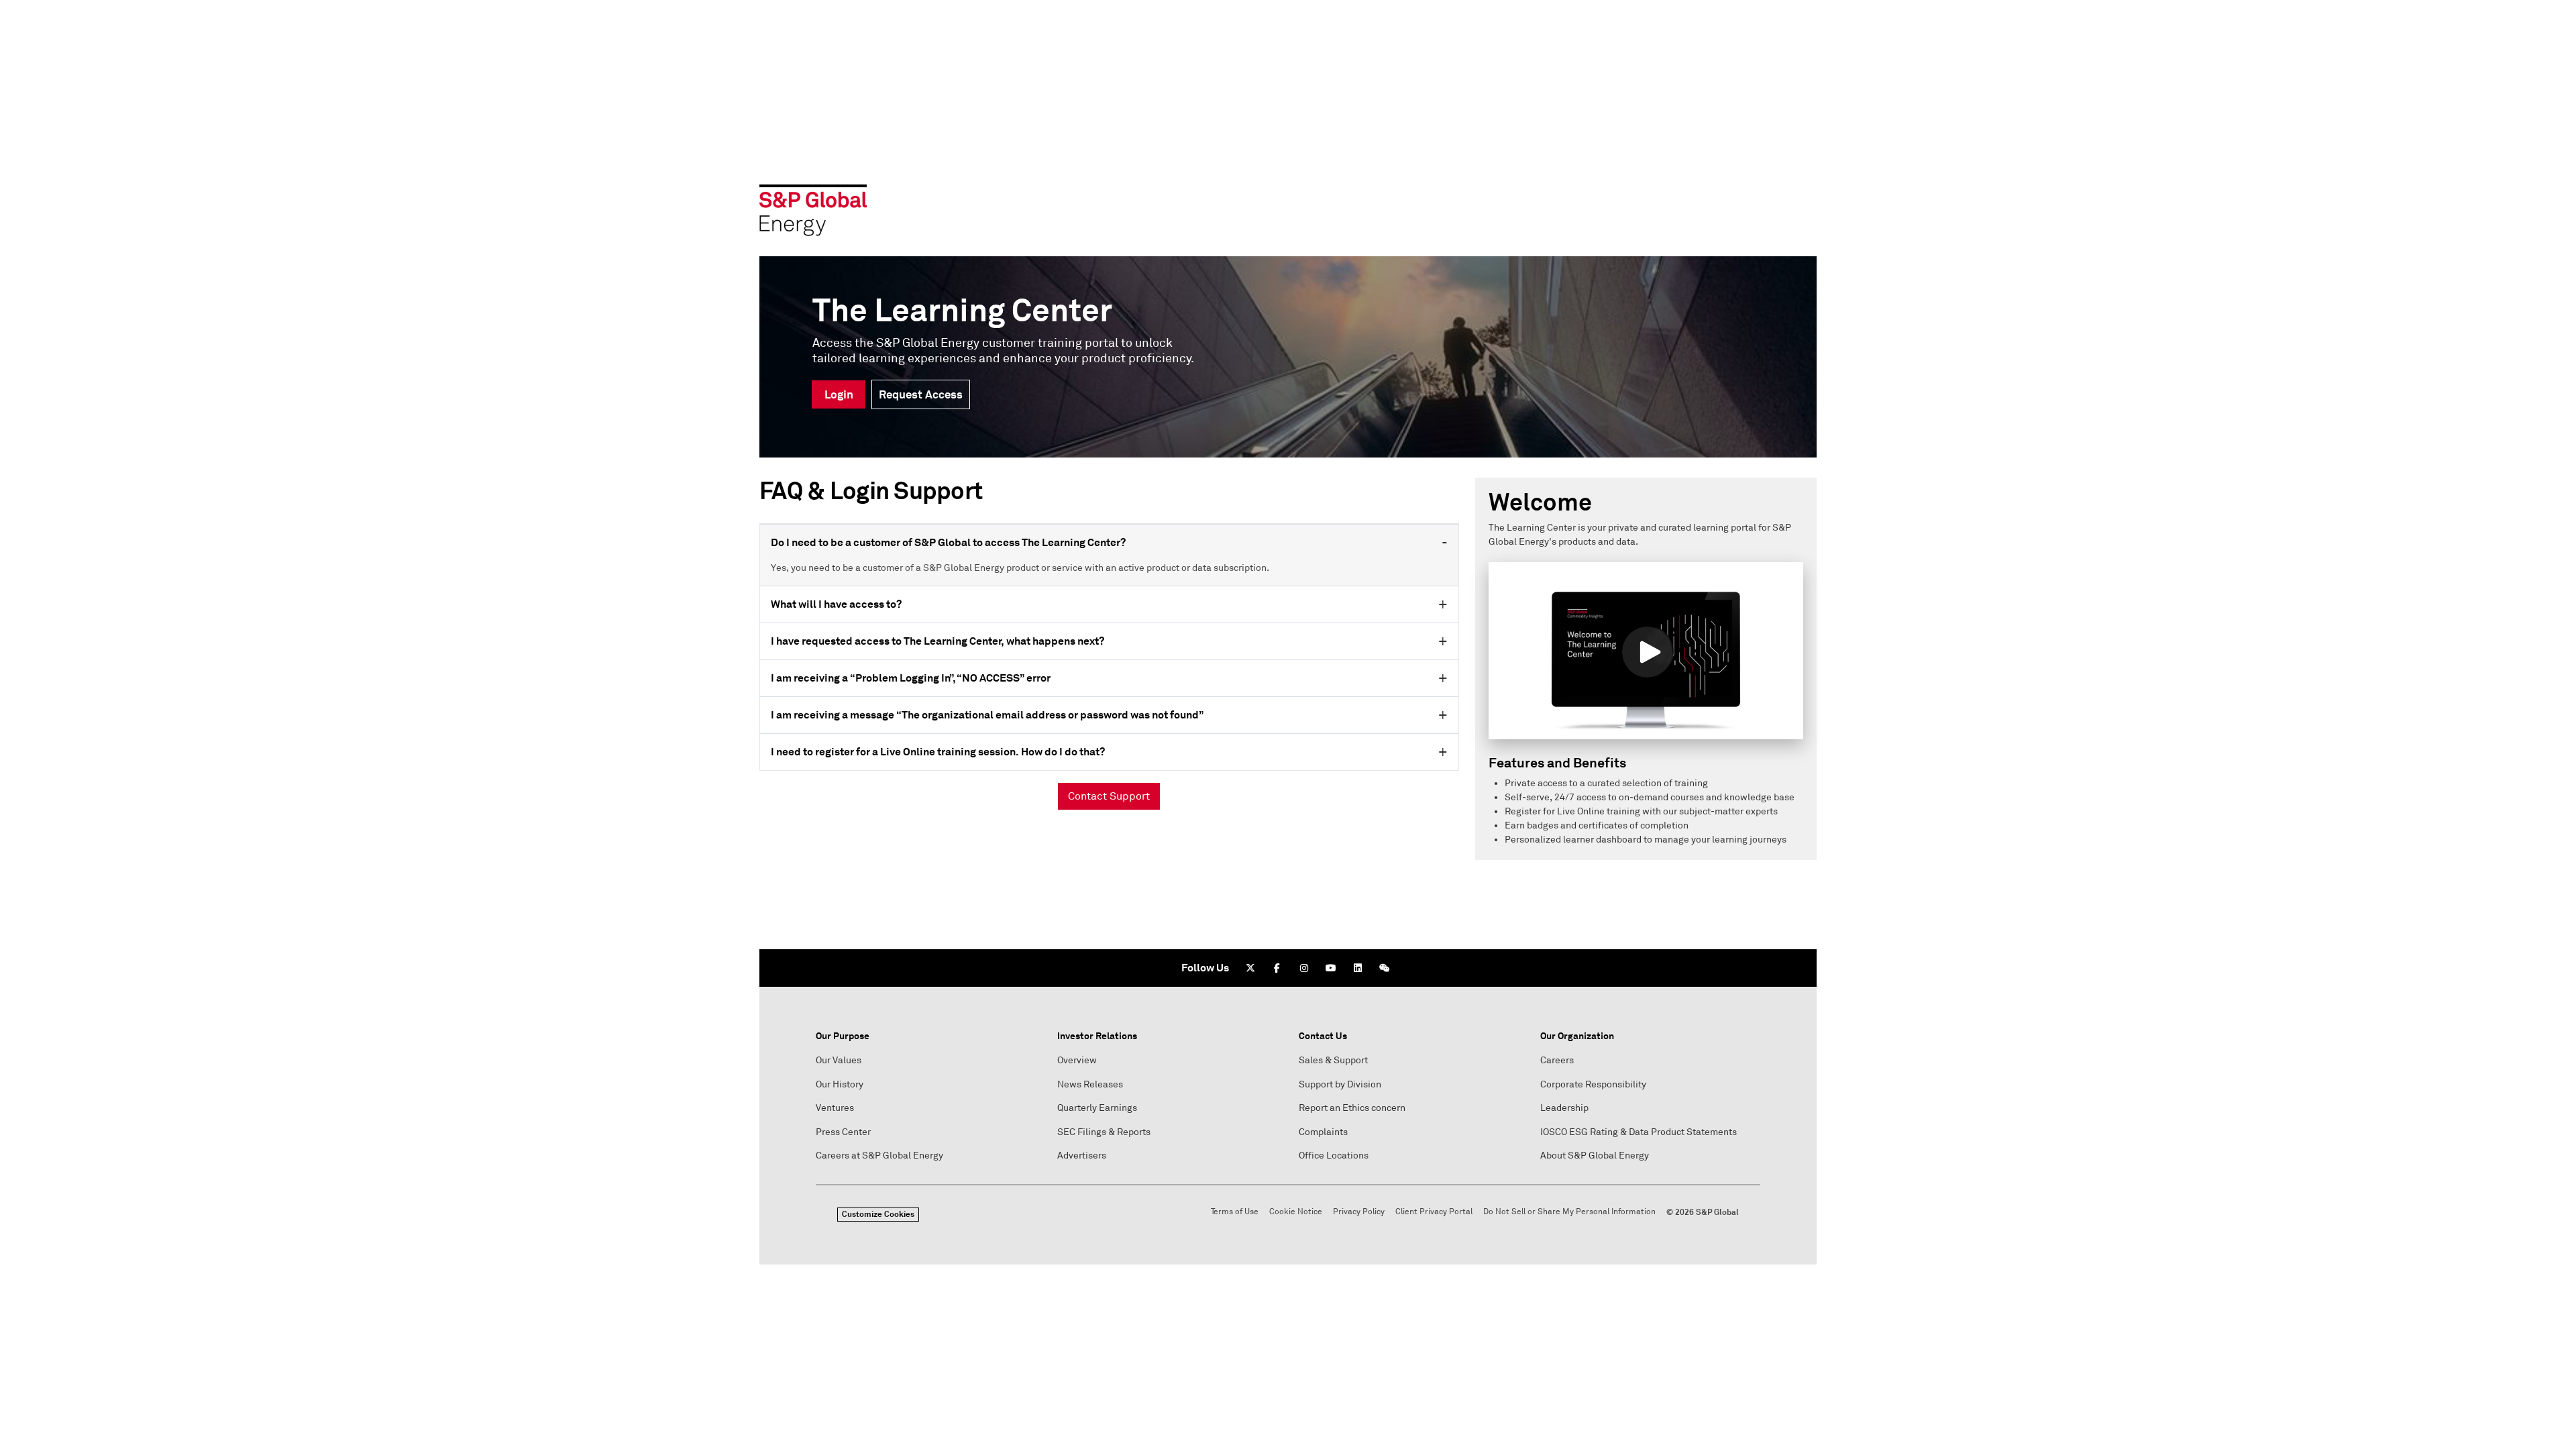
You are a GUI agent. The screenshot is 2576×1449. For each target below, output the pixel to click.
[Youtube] (1331, 968)
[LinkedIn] (1358, 968)
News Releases (1090, 1084)
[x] (1250, 968)
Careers (1557, 1060)
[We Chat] (1385, 968)
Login (839, 394)
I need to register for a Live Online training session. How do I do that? (938, 752)
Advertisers (1082, 1156)
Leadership (1564, 1108)
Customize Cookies (878, 1214)
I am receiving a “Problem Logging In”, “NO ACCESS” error (911, 678)
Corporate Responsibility (1593, 1084)
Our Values (839, 1060)
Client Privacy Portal (1434, 1212)
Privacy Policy (1359, 1212)
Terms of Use (1235, 1212)
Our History (840, 1084)
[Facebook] (1277, 968)
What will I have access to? (836, 604)
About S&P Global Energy (1595, 1156)
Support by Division (1340, 1084)
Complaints (1323, 1132)
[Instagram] (1304, 968)
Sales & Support (1333, 1060)
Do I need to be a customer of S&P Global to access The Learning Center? (948, 542)
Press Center (843, 1132)
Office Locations (1334, 1156)
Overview (1077, 1060)
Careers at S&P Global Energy (879, 1156)
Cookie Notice (1296, 1212)
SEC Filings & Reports (1104, 1132)
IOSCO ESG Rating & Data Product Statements (1639, 1132)
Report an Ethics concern (1352, 1108)
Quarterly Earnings (1097, 1108)
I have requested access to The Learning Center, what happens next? (937, 641)
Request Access (921, 394)
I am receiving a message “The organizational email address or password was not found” (987, 715)
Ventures (835, 1108)
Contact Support (1109, 796)
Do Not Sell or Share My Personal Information (1569, 1212)
